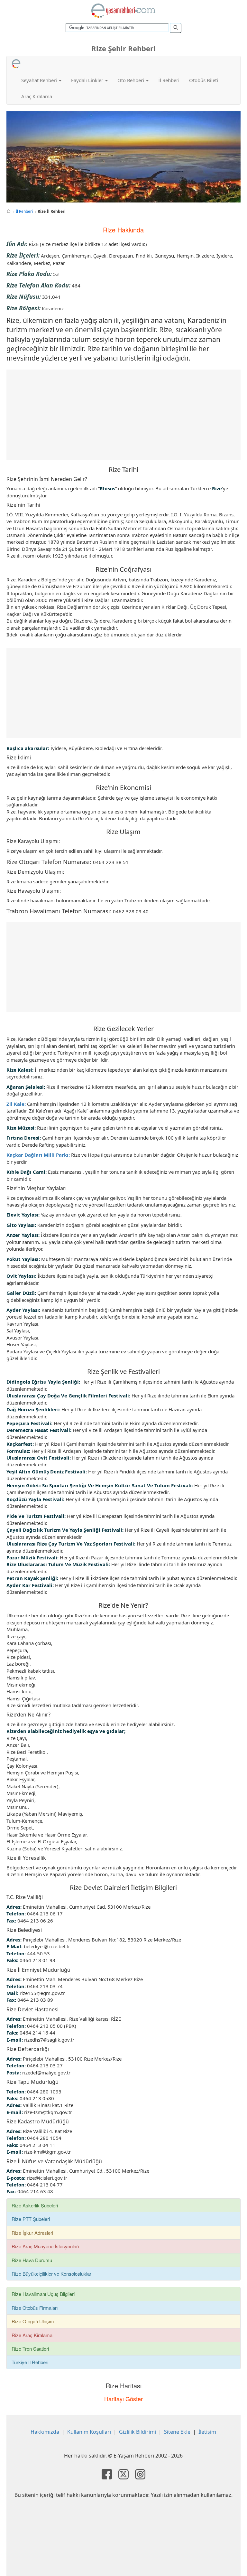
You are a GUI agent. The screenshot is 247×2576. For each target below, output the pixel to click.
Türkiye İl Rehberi (30, 2362)
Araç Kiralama (37, 96)
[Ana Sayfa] (9, 211)
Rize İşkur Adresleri (32, 2233)
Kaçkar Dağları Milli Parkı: (38, 1155)
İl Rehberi (169, 80)
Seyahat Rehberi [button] (40, 80)
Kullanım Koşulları (89, 2432)
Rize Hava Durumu (32, 2260)
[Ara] (176, 28)
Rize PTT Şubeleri (31, 2219)
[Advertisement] (123, 415)
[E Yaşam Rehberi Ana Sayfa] (123, 11)
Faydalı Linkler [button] (88, 80)
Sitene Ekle (177, 2432)
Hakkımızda (45, 2432)
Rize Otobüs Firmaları (35, 2308)
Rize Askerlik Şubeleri (35, 2205)
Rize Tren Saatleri (30, 2349)
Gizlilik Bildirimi (137, 2432)
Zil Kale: (16, 1104)
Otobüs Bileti (204, 80)
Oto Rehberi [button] (131, 80)
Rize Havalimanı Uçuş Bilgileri (43, 2294)
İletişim (207, 2432)
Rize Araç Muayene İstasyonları (45, 2246)
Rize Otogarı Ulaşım (33, 2321)
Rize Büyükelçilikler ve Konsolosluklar (51, 2274)
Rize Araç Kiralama (32, 2335)
